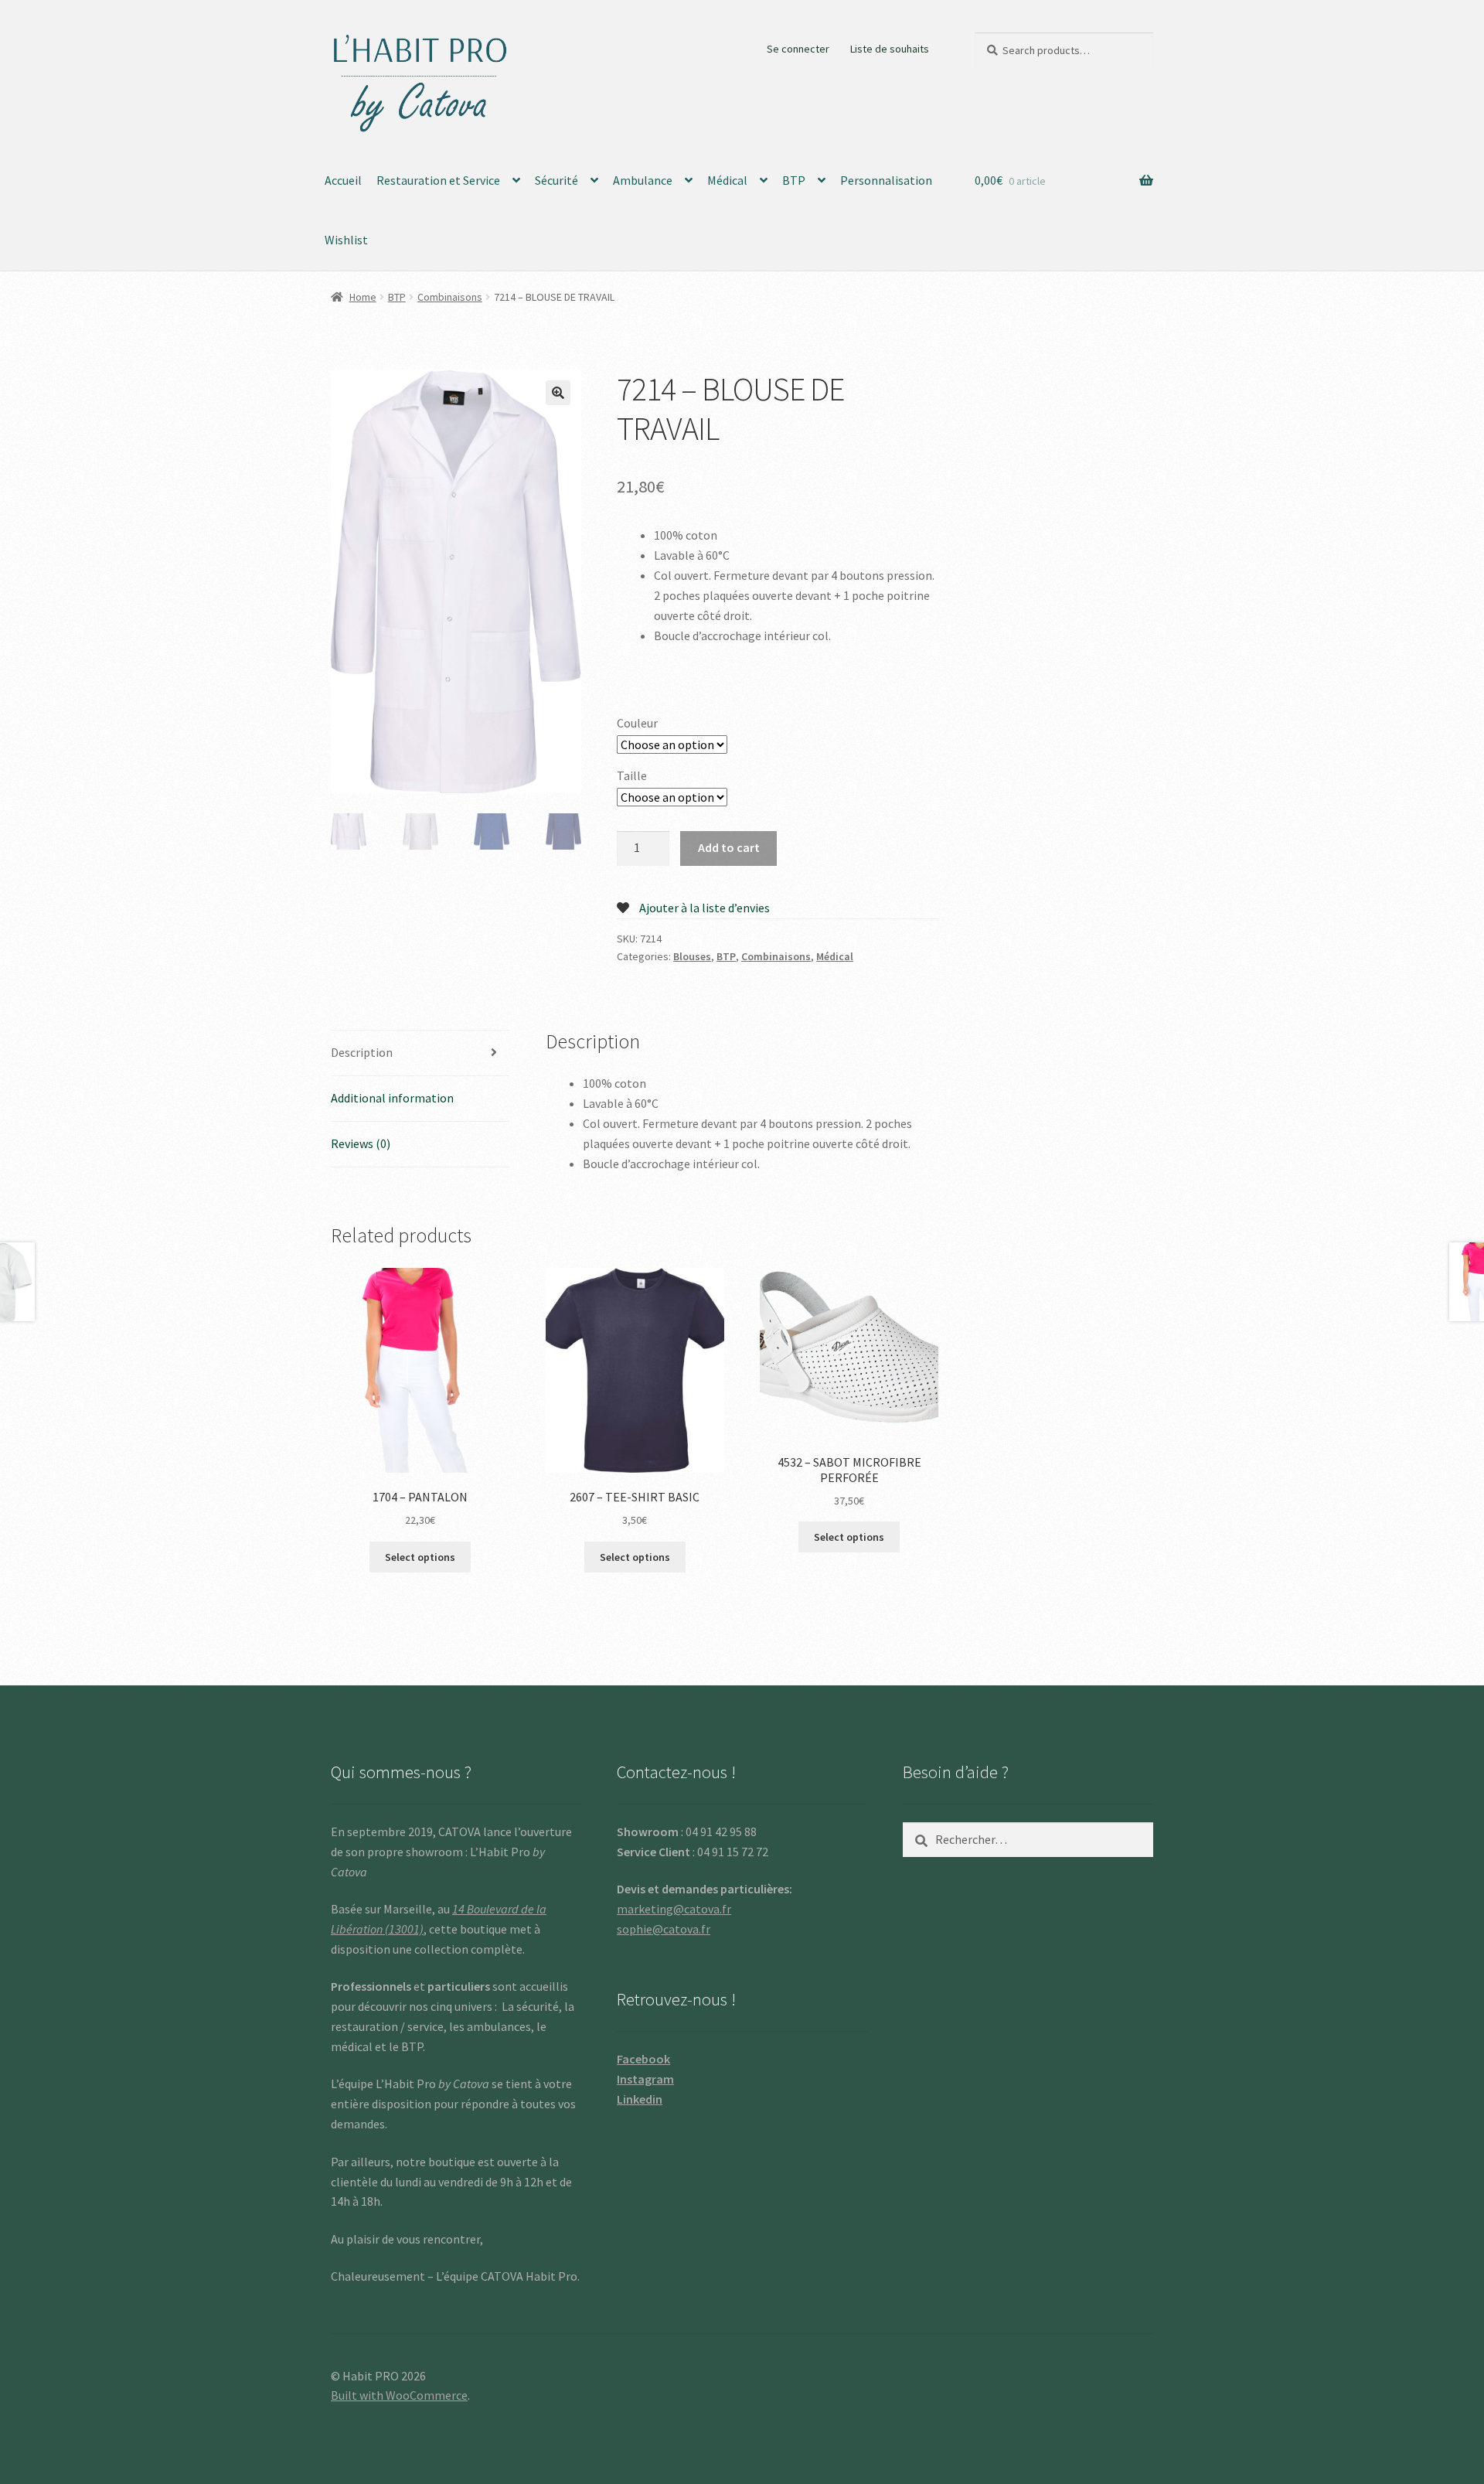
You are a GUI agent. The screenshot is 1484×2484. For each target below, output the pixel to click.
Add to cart (729, 847)
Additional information (392, 1098)
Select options (420, 1557)
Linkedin (640, 2099)
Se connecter (798, 49)
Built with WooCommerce (399, 2395)
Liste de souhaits (890, 49)
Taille (632, 775)
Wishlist (346, 240)
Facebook (643, 2059)
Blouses (692, 956)
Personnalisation (886, 180)
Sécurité (556, 180)
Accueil (343, 180)
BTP (794, 180)
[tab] (420, 1053)
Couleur (637, 723)
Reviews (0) (361, 1143)
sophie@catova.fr (664, 1929)
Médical (727, 180)
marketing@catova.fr (674, 1909)
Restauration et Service (438, 180)
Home (363, 297)
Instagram (645, 2079)
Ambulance (643, 180)
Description (362, 1052)
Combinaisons (450, 297)
